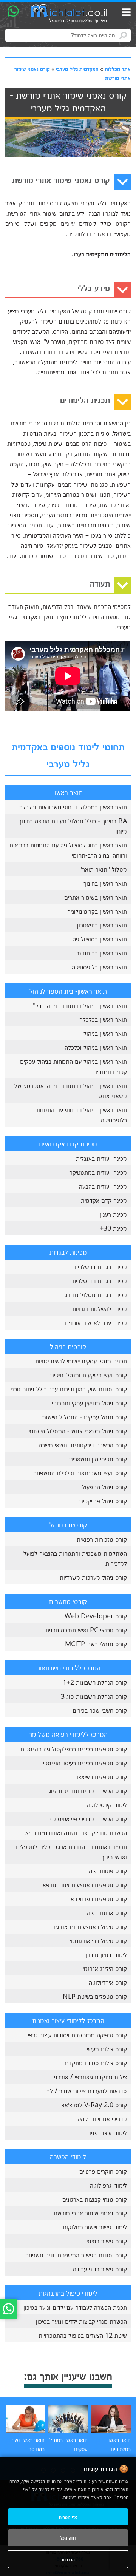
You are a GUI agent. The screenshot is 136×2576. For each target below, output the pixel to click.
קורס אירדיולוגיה (108, 1982)
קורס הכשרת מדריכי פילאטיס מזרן (86, 1818)
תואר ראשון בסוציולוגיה (100, 939)
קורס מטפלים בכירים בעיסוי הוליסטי (85, 1763)
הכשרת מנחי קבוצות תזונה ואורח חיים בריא (76, 1832)
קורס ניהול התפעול (104, 1487)
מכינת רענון (113, 1214)
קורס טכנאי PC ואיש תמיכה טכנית (86, 1630)
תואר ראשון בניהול (105, 1033)
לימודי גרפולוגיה (108, 2185)
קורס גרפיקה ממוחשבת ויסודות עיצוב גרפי (77, 2035)
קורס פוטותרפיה (108, 1870)
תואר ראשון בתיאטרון (102, 925)
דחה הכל (68, 2538)
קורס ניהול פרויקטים (103, 1501)
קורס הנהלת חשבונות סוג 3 (94, 1696)
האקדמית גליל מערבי (77, 69)
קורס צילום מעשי (107, 2049)
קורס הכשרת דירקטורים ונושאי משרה (83, 1445)
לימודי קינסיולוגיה (107, 1804)
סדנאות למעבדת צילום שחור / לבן (86, 2091)
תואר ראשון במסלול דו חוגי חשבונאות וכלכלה (73, 807)
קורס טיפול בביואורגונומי (98, 1940)
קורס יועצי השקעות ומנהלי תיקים (89, 1375)
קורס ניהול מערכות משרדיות (93, 1577)
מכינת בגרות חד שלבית (100, 1280)
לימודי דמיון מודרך (106, 1954)
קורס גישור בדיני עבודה (100, 2269)
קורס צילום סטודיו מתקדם (96, 2063)
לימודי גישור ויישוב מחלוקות (95, 2227)
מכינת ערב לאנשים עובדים (96, 1322)
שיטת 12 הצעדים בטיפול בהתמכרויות (83, 2335)
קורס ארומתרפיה (107, 1912)
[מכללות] (69, 14)
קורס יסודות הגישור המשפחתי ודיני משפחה (76, 2255)
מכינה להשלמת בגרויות (100, 1308)
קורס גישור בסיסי (107, 2241)
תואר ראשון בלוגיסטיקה (99, 967)
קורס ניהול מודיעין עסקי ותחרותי (89, 1403)
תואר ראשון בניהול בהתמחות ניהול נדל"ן (79, 1005)
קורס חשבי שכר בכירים (100, 1710)
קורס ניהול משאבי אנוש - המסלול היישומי (78, 1431)
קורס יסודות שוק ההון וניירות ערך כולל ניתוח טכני (69, 1389)
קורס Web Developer (96, 1616)
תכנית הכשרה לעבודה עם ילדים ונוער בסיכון (75, 2307)
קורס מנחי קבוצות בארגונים (95, 2199)
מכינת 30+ (113, 1228)
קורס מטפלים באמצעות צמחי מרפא (85, 1884)
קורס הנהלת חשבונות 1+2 (95, 1682)
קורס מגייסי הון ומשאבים (98, 1459)
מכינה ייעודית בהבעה (103, 1186)
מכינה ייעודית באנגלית (101, 1158)
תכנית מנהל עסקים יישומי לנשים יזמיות (81, 1361)
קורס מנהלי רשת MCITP (96, 1644)
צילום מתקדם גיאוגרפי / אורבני (90, 2077)
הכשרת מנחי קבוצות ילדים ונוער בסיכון (81, 2321)
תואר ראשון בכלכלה (103, 1019)
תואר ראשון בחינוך (105, 883)
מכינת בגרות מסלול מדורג (96, 1294)
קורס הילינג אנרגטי (105, 1968)
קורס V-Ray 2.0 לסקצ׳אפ (94, 2105)
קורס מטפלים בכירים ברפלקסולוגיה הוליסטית (74, 1749)
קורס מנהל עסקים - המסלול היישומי (84, 1417)
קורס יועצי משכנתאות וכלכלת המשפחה (80, 1473)
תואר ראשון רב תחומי (102, 953)
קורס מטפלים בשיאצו (102, 1776)
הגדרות (68, 2559)
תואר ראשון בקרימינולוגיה (97, 911)
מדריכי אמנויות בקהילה (100, 2118)
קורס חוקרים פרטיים (103, 2171)
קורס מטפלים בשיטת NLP (95, 1996)
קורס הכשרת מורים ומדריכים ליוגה (86, 1790)
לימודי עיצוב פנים (107, 2132)
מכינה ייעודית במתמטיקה (98, 1172)
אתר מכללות (118, 69)
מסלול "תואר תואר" (103, 869)
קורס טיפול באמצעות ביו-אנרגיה (90, 1926)
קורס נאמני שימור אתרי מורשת (90, 2213)
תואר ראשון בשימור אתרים (96, 897)
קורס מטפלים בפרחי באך (97, 1898)
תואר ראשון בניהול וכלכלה (96, 1047)
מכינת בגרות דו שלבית (100, 1266)
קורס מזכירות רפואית (102, 1539)
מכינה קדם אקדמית (104, 1200)
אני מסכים (68, 2517)
